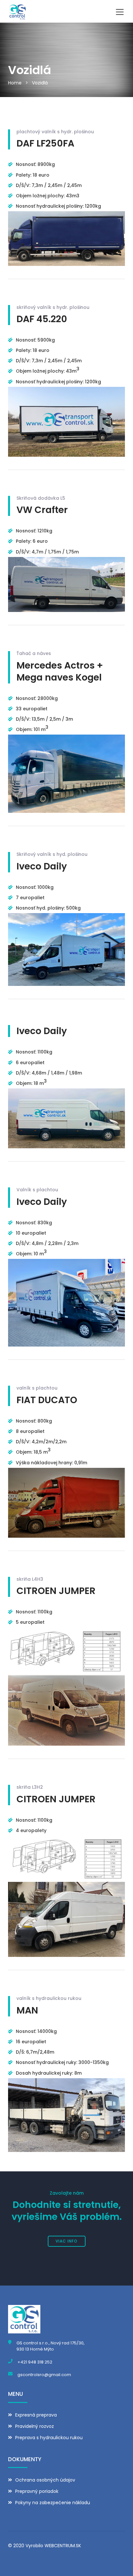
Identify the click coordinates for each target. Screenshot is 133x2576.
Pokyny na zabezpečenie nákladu (53, 2503)
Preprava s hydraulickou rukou (49, 2438)
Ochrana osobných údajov (45, 2480)
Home (15, 83)
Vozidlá (40, 83)
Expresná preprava (36, 2415)
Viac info (66, 2241)
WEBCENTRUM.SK (63, 2546)
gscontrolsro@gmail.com (44, 2375)
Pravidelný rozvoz (35, 2426)
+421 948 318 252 (35, 2362)
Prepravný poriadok (37, 2491)
